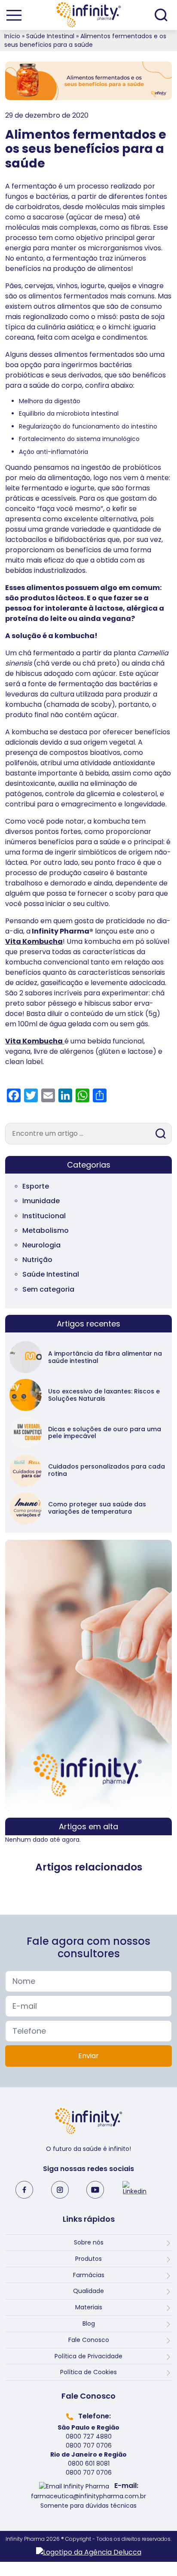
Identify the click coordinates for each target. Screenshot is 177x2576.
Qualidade (88, 2291)
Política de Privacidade (88, 2356)
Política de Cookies (88, 2372)
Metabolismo (46, 1230)
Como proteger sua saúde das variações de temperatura (97, 1508)
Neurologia (41, 1245)
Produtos (88, 2259)
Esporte (36, 1186)
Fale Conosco (89, 2340)
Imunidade (41, 1201)
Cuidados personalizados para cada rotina (107, 1470)
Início (12, 36)
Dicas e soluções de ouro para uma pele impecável (105, 1433)
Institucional (44, 1216)
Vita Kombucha (34, 941)
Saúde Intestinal (50, 36)
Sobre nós (89, 2242)
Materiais (89, 2307)
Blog (89, 2324)
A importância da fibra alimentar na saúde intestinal (105, 1357)
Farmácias (89, 2275)
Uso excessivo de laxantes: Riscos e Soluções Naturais (104, 1395)
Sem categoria (48, 1289)
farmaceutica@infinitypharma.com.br (88, 2496)
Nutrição (37, 1260)
